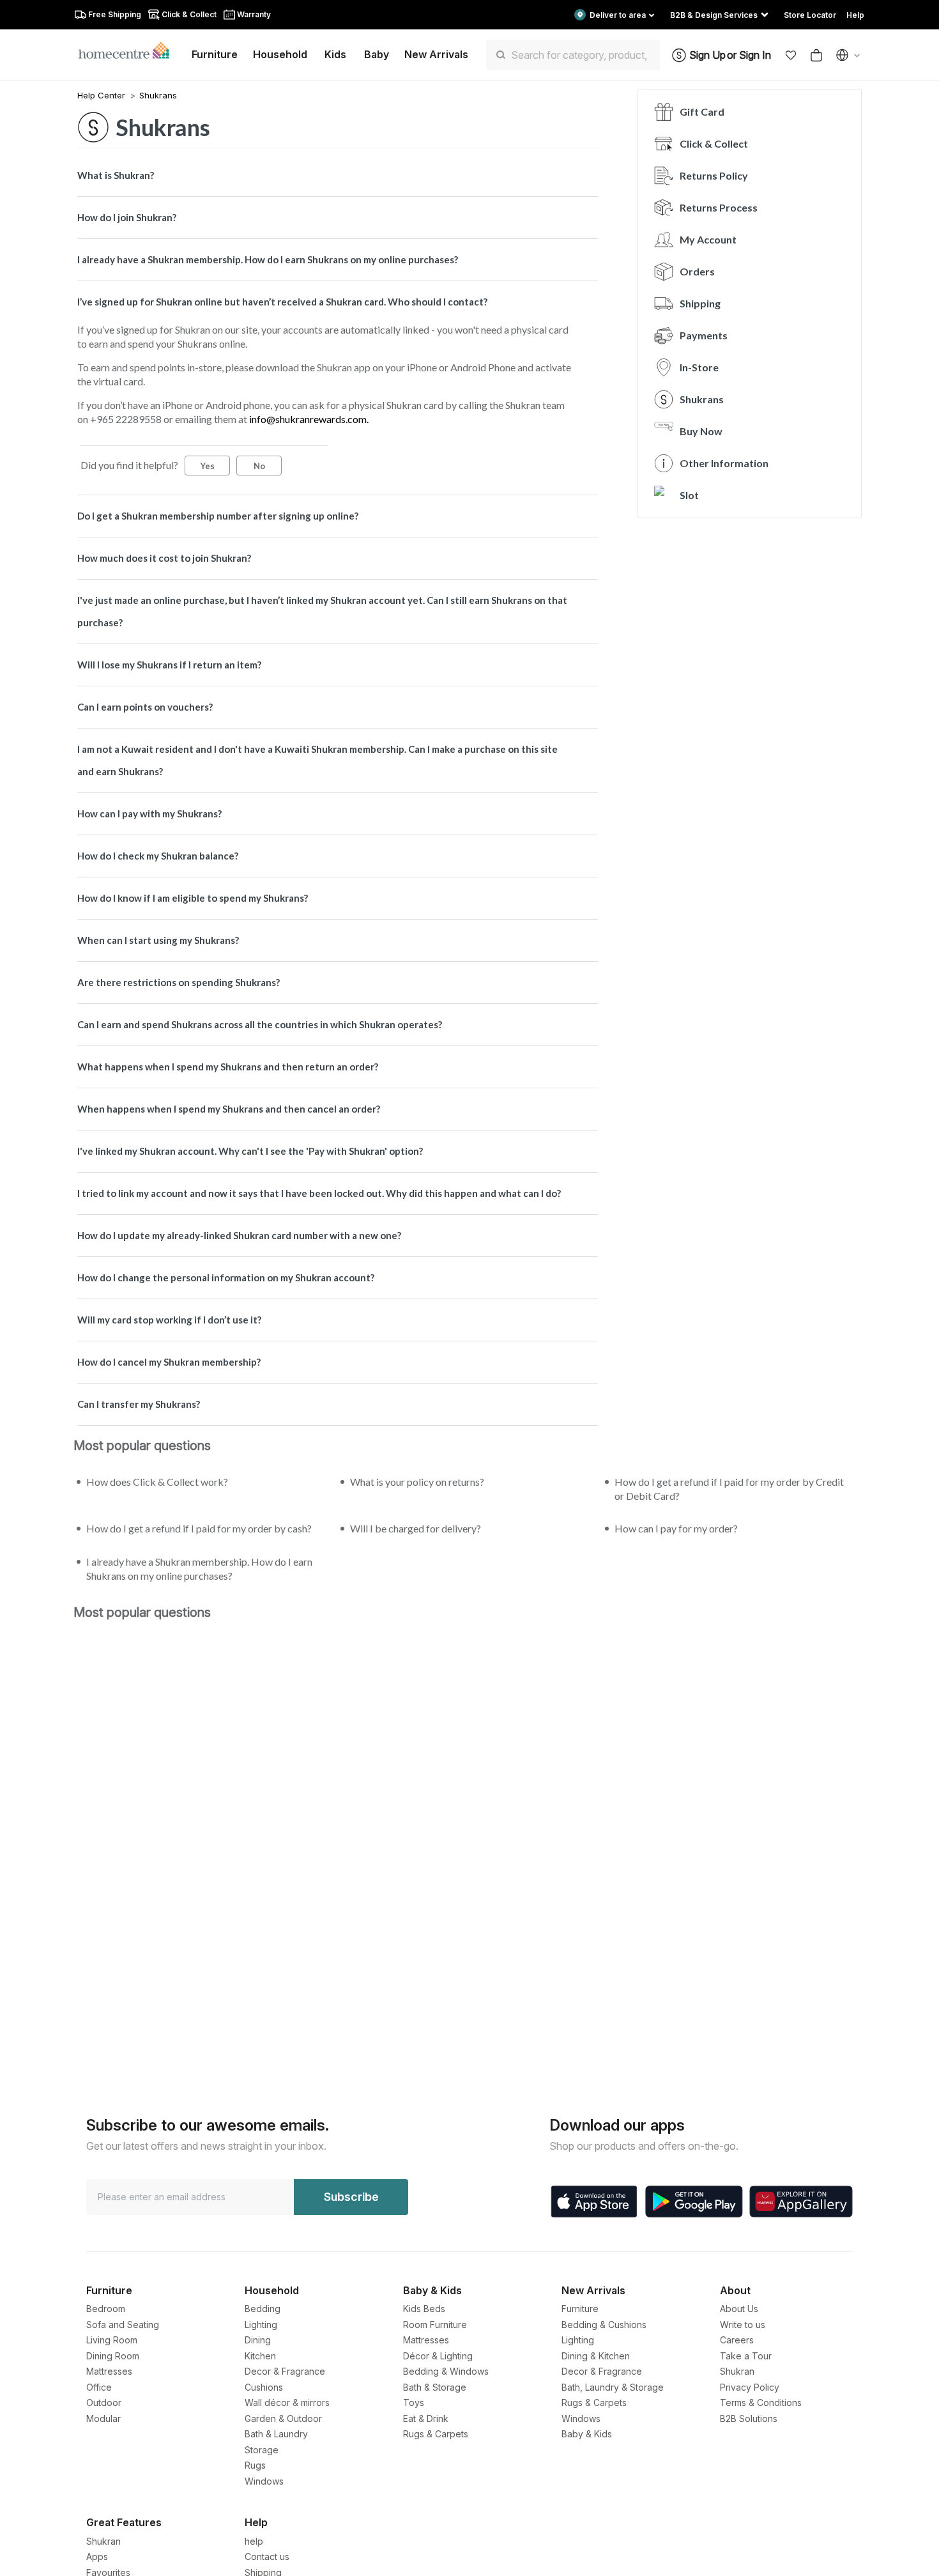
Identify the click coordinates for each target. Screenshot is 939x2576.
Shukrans (158, 95)
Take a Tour (746, 2356)
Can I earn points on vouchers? (145, 707)
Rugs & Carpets (436, 2434)
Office (99, 2387)
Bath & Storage (435, 2387)
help (254, 2541)
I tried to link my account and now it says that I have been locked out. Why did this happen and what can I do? (319, 1193)
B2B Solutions (749, 2418)
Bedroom (106, 2309)
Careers (737, 2340)
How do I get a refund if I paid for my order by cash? (199, 1528)
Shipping (700, 303)
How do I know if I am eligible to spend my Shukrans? (193, 898)
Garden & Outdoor (283, 2418)
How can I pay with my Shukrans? (149, 814)
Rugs (255, 2465)
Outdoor (104, 2402)
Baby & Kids (587, 2434)
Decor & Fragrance (285, 2371)
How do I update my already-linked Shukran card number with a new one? (239, 1235)
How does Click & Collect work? (157, 1482)
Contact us (267, 2557)
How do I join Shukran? (127, 217)
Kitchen (260, 2356)
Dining (258, 2340)
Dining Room (113, 2356)
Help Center (103, 95)
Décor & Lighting (438, 2356)
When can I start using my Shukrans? (158, 940)
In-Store (699, 367)
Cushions (264, 2387)
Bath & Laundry (276, 2434)
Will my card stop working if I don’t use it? (169, 1320)
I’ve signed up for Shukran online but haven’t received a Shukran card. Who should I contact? (282, 302)
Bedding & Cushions (604, 2325)
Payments (704, 335)
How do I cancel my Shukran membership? (169, 1362)
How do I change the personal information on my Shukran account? (226, 1277)
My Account (708, 239)
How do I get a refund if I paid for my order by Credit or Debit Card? (729, 1489)
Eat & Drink (426, 2418)
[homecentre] (129, 50)
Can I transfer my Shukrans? (139, 1404)
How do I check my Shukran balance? (158, 856)
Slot (689, 495)
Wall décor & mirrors (287, 2402)
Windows (264, 2481)
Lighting (261, 2325)
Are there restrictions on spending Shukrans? (179, 982)
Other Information (724, 463)
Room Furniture (435, 2325)
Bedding (263, 2309)
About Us (739, 2309)
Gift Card (702, 112)
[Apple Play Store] (594, 2202)
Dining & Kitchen (596, 2356)
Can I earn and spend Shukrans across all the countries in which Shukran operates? (260, 1024)
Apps (97, 2557)
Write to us (743, 2325)
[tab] (338, 175)
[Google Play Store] (694, 2202)
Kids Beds (424, 2309)
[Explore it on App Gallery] (801, 2202)
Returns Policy (714, 175)
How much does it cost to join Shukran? (164, 558)
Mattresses (109, 2371)
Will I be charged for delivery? (416, 1528)
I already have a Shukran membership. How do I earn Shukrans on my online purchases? (268, 259)
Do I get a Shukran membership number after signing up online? (218, 516)
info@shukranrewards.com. (309, 419)
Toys (414, 2402)
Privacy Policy (750, 2387)
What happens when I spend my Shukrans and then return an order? (228, 1067)
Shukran (737, 2371)
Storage (262, 2450)
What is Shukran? (116, 175)
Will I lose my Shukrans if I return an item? (169, 665)
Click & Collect (714, 143)
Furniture (580, 2309)
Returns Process (719, 207)
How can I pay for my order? (676, 1528)
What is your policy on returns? (417, 1482)
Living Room (112, 2340)
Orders (697, 271)
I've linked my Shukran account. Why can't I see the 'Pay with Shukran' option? (250, 1151)
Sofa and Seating (123, 2325)
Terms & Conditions (761, 2402)
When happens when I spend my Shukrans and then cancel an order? (229, 1109)
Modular (103, 2418)
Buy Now (701, 431)
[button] (791, 55)
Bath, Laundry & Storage (613, 2387)
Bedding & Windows (446, 2371)
